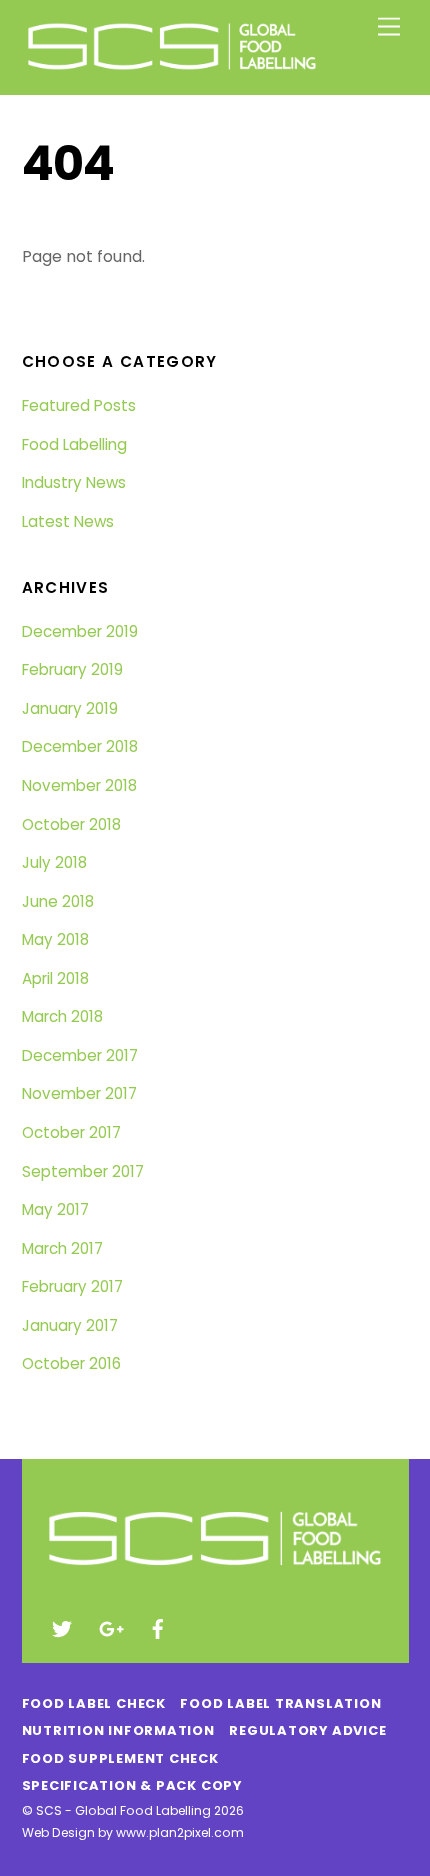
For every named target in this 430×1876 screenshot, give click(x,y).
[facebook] (158, 1627)
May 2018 (55, 939)
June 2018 (58, 901)
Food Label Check (94, 1703)
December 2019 (80, 631)
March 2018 (62, 1016)
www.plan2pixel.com (180, 1832)
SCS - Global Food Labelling (123, 1810)
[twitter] (62, 1627)
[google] (110, 1627)
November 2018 (79, 785)
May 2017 (55, 1209)
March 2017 (62, 1248)
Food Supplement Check (120, 1758)
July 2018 (54, 862)
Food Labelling (74, 444)
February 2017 (72, 1286)
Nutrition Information (118, 1730)
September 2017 (83, 1171)
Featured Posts (79, 405)
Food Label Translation (280, 1703)
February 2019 (72, 669)
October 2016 (71, 1363)
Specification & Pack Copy (132, 1785)
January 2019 (70, 708)
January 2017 (70, 1325)
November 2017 (79, 1093)
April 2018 (55, 978)
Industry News (74, 482)
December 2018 (80, 746)
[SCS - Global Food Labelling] (172, 69)
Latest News (68, 521)
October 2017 (71, 1132)
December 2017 (80, 1055)
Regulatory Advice (307, 1730)
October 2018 (71, 824)
